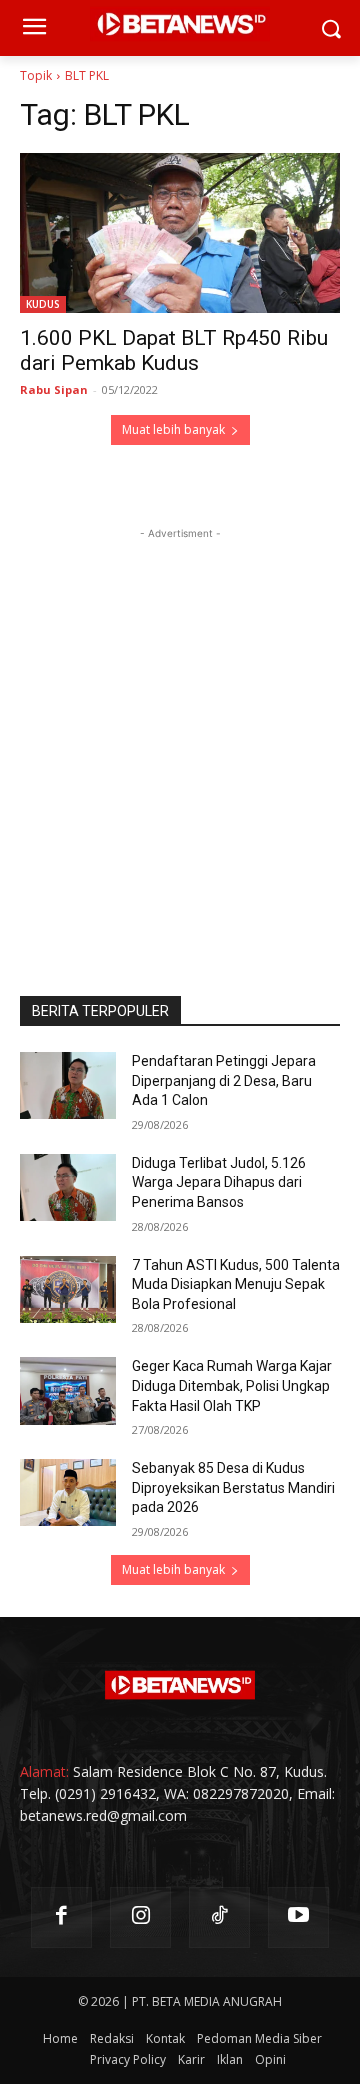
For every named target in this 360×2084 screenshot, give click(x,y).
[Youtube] (298, 1917)
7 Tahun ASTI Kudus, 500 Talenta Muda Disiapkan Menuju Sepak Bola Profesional (236, 1284)
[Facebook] (61, 1917)
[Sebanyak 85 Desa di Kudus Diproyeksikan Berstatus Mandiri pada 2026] (68, 1492)
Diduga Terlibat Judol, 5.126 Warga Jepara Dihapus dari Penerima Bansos (219, 1182)
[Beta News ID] (180, 1685)
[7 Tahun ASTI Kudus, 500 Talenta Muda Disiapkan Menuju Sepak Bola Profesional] (68, 1289)
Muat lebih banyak (173, 429)
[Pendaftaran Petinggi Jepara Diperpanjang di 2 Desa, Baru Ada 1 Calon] (68, 1085)
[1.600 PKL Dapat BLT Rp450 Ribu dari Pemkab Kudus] (180, 233)
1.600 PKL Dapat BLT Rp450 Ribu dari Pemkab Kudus (174, 350)
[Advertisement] (180, 724)
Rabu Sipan (54, 389)
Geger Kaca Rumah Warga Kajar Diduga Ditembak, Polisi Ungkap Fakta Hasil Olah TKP (232, 1385)
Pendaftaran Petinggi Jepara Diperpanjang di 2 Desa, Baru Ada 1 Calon (224, 1080)
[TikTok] (219, 1917)
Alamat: (44, 1771)
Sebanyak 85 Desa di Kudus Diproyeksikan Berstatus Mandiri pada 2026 (233, 1487)
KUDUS (43, 304)
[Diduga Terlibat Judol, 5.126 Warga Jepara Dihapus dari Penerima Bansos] (68, 1187)
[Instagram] (140, 1917)
